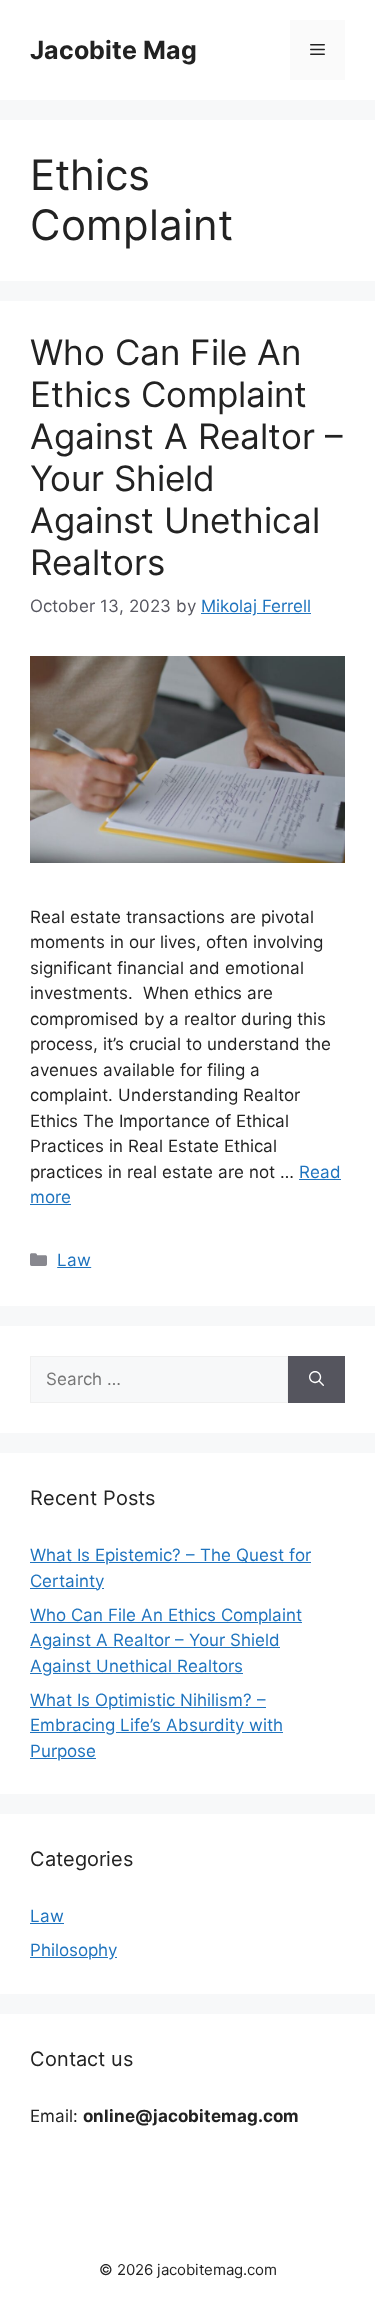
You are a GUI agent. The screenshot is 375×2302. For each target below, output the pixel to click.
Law (74, 1260)
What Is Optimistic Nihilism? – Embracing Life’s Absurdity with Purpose (156, 1725)
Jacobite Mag (113, 50)
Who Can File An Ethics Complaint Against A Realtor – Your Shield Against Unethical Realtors (186, 457)
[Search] (316, 1380)
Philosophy (73, 1950)
